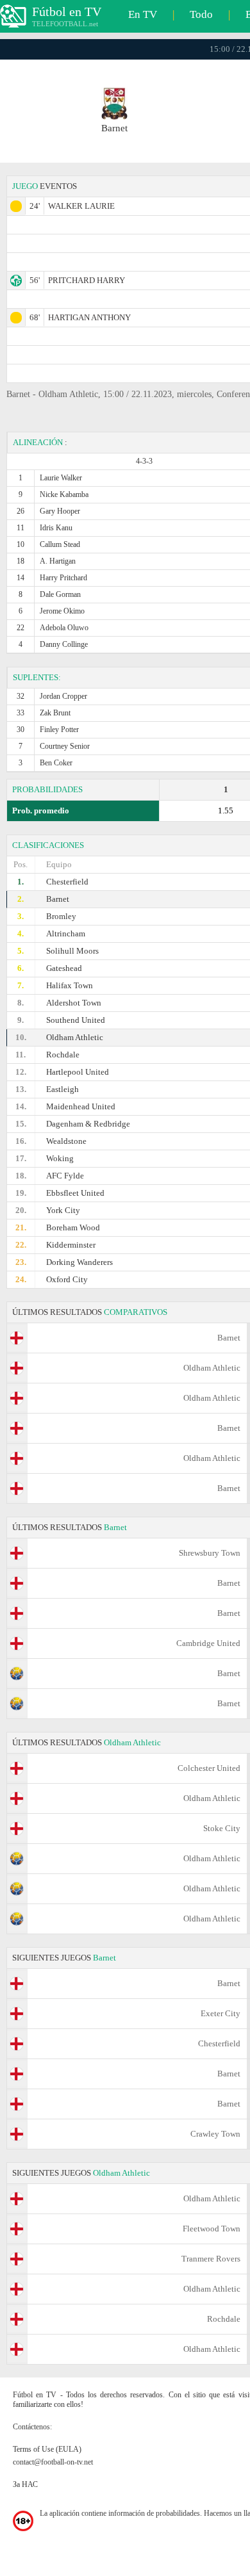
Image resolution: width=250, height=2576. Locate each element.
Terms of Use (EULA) (47, 2449)
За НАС (25, 2484)
